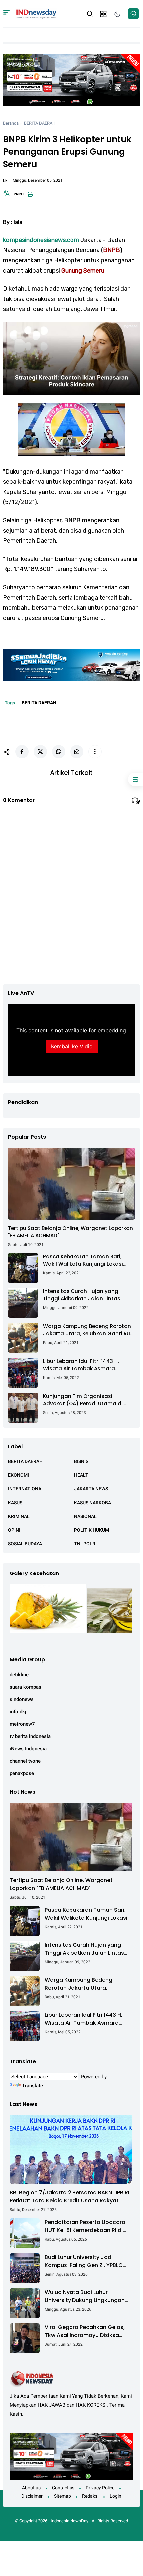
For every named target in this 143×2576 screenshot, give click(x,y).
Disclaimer (32, 2496)
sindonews (22, 1699)
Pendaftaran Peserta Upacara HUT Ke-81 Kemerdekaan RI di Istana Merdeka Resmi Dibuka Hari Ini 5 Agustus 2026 (85, 2226)
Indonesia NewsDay (70, 2521)
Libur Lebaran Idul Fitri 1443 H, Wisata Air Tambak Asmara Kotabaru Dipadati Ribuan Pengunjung (81, 1365)
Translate (32, 2086)
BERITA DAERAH (40, 123)
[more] (95, 752)
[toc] (136, 779)
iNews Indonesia (28, 1749)
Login (116, 2496)
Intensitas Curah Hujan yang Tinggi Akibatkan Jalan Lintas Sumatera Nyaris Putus (82, 1295)
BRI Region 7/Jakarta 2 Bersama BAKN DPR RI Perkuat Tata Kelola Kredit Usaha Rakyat (70, 2197)
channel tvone (25, 1761)
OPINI (14, 1530)
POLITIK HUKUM (92, 1530)
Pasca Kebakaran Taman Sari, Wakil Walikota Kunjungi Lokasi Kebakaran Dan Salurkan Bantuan (87, 1260)
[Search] (6, 14)
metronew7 (22, 1724)
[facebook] (22, 752)
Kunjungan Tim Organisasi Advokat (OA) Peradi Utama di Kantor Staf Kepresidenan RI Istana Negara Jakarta (88, 1400)
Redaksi (90, 2496)
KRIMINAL (19, 1516)
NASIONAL (85, 1516)
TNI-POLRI (85, 1544)
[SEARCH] (90, 13)
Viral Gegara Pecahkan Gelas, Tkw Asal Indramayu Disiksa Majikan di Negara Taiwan (85, 2331)
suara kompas (25, 1687)
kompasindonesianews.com (41, 240)
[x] (40, 752)
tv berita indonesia (30, 1736)
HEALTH (83, 1475)
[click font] (7, 195)
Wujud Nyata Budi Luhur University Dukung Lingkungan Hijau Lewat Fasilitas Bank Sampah (85, 2296)
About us (31, 2488)
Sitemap (62, 2496)
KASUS (15, 1503)
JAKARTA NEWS (91, 1489)
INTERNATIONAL (26, 1489)
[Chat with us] (133, 14)
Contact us (63, 2488)
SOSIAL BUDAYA (25, 1544)
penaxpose (22, 1773)
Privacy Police (100, 2488)
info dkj (18, 1712)
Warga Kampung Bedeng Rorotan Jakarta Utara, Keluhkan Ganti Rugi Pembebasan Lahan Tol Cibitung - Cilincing (89, 1330)
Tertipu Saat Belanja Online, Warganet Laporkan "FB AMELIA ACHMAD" (71, 1232)
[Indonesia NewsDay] (36, 13)
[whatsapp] (59, 752)
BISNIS (81, 1461)
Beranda (11, 123)
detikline (19, 1675)
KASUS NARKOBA (93, 1503)
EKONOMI (18, 1475)
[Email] (77, 752)
